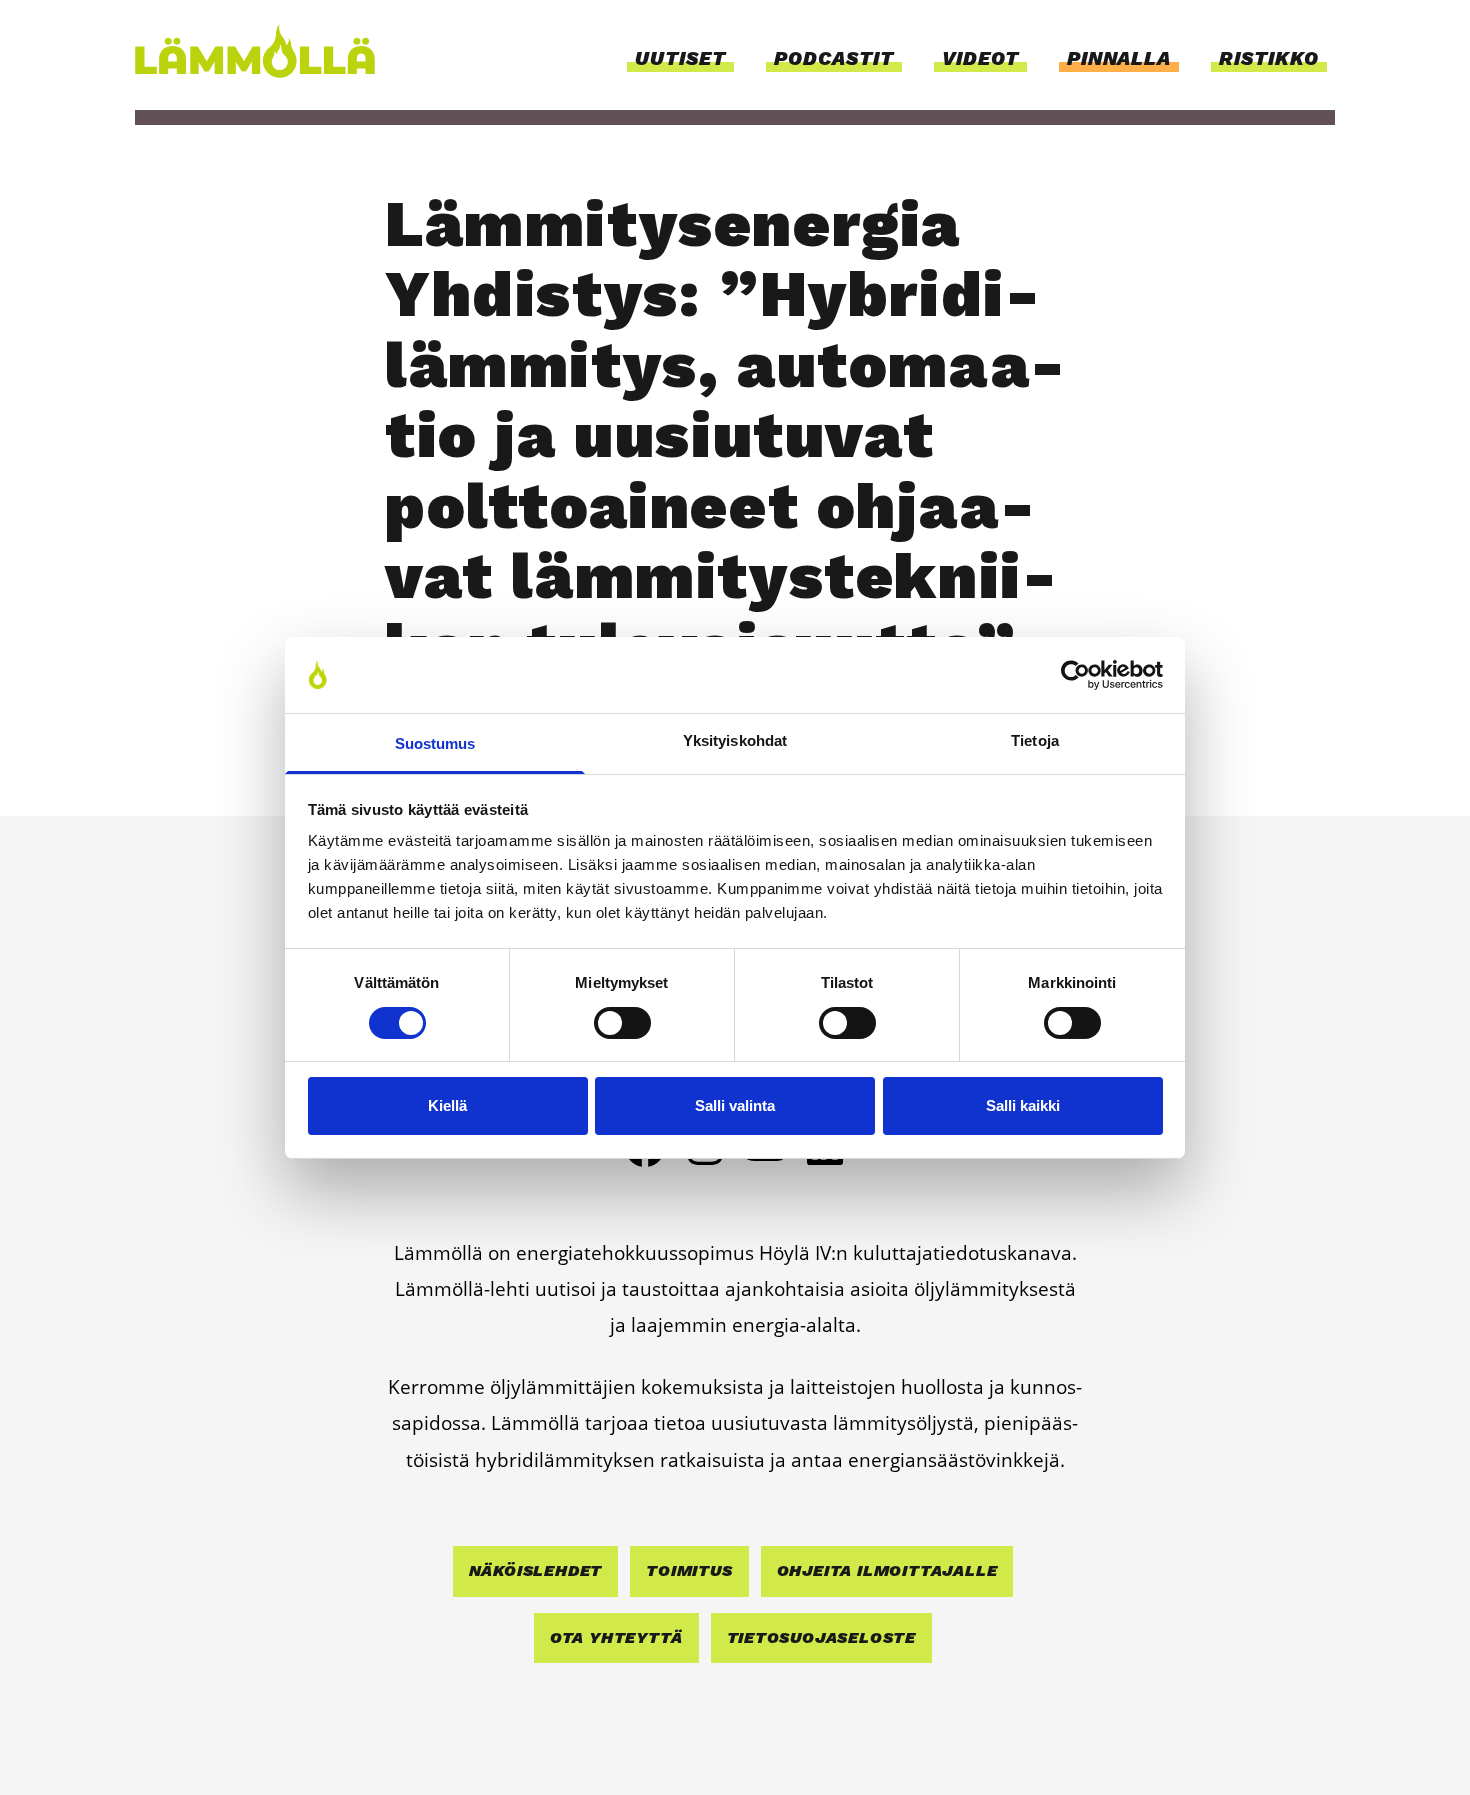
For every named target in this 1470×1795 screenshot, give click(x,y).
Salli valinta (735, 1105)
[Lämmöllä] (265, 51)
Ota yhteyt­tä (616, 1637)
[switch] (622, 1023)
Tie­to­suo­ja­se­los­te (822, 1637)
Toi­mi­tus (689, 1570)
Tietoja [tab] (1035, 740)
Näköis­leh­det (536, 1570)
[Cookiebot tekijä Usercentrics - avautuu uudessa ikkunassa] (1075, 675)
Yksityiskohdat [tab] (735, 740)
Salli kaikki (1023, 1105)
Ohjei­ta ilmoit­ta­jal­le (887, 1570)
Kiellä (447, 1105)
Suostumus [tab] (435, 743)
